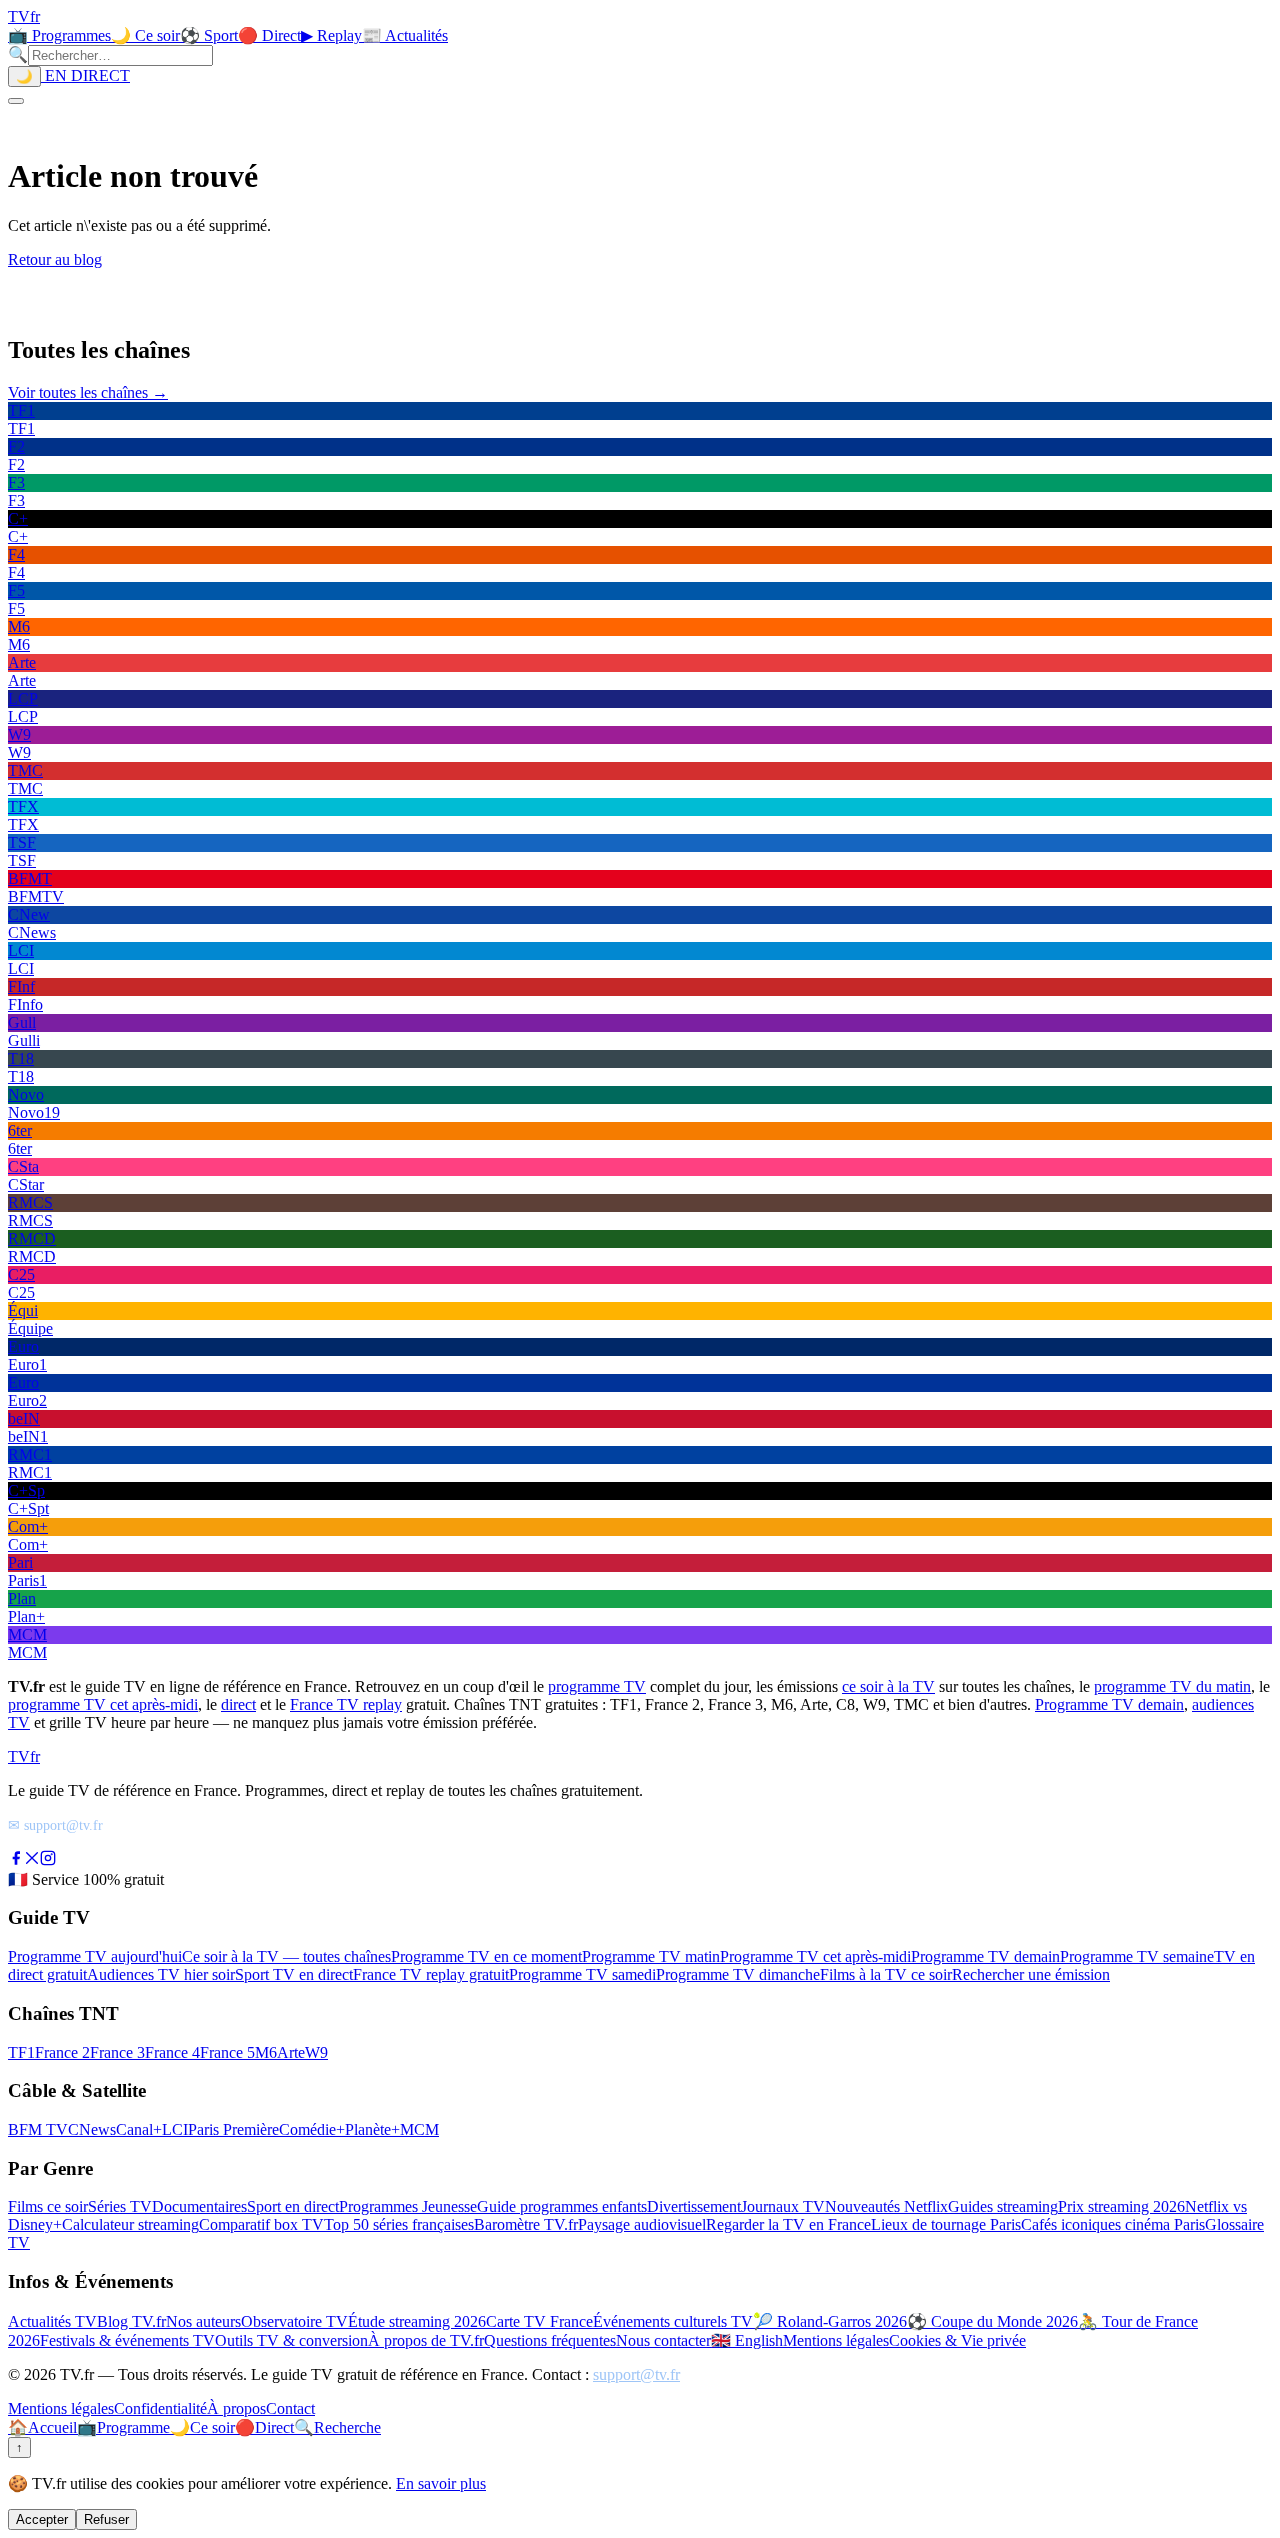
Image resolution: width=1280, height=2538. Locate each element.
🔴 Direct (269, 35)
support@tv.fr (636, 2374)
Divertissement (694, 2206)
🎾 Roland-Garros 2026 (830, 2321)
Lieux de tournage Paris (946, 2224)
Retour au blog (55, 259)
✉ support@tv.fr (55, 1825)
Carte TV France (539, 2321)
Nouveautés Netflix (886, 2206)
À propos (236, 2408)
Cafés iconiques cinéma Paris (1113, 2224)
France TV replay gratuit (431, 1974)
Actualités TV (52, 2321)
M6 (266, 2052)
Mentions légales (836, 2340)
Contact (290, 2408)
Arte (291, 2052)
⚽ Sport (209, 35)
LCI (175, 2129)
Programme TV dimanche (738, 1974)
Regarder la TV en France (788, 2224)
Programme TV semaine (1137, 1956)
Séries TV (120, 2206)
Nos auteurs (203, 2321)
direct (238, 1704)
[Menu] (16, 101)
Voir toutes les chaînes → (88, 392)
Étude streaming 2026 (417, 2321)
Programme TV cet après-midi (815, 1956)
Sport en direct (293, 2206)
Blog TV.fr (131, 2321)
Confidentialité (160, 2408)
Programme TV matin (651, 1956)
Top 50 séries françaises (399, 2224)
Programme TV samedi (582, 1974)
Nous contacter (663, 2340)
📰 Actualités (405, 35)
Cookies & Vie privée (957, 2340)
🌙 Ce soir (145, 35)
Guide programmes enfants (562, 2206)
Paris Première (233, 2129)
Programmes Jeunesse (408, 2206)
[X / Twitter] (32, 1860)
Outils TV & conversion (291, 2340)
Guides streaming (1003, 2206)
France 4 (172, 2052)
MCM (419, 2129)
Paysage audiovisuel (642, 2224)
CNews (92, 2129)
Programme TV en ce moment (486, 1956)
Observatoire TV (294, 2321)
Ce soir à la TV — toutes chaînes (286, 1956)
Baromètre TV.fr (526, 2224)
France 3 (117, 2052)
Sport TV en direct (294, 1974)
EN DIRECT (85, 75)
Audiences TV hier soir (161, 1974)
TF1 (21, 2052)
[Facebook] (16, 1860)
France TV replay (346, 1704)
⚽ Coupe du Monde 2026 (992, 2321)
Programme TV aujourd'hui (95, 1956)
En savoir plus (441, 2483)
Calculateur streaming (130, 2224)
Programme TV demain (1109, 1704)
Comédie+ (312, 2129)
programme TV (597, 1686)
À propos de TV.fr (426, 2340)
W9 (316, 2052)
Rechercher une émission (1031, 1974)
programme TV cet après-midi (103, 1704)
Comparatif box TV (261, 2224)
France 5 (227, 2052)
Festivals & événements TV (127, 2340)
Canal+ (139, 2129)
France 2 (62, 2052)
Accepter (42, 2519)
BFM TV (38, 2129)
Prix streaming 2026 (1121, 2206)
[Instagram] (48, 1860)
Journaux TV (783, 2206)
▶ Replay (331, 35)
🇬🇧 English (747, 2340)
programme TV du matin (1172, 1686)
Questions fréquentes (550, 2340)
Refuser (106, 2519)
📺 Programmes (59, 35)
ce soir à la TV (888, 1686)
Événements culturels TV (673, 2321)
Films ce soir (48, 2206)
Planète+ (372, 2129)
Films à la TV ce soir (886, 1974)
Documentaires (199, 2206)
